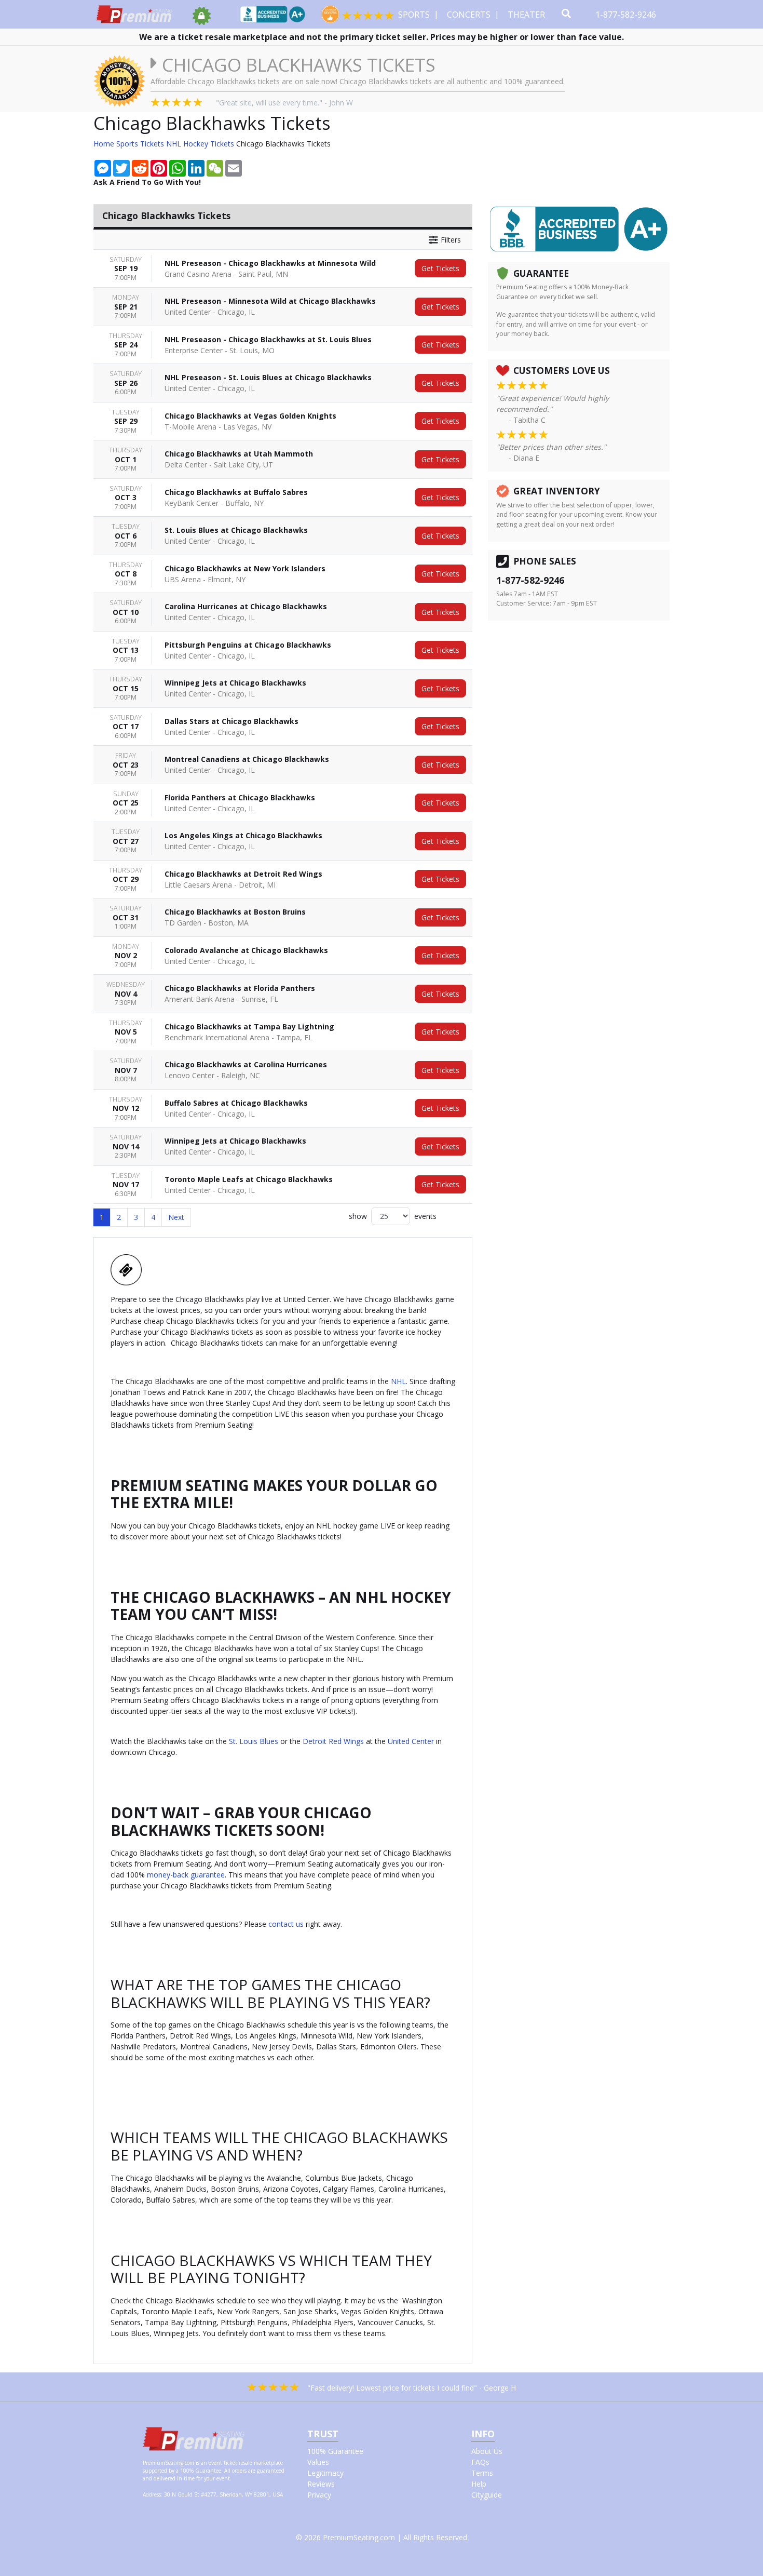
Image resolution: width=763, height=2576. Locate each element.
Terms (482, 2473)
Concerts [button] (470, 15)
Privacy (319, 2495)
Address (152, 2494)
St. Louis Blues (254, 1741)
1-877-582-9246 (627, 15)
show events (393, 1216)
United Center (411, 1741)
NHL (398, 1381)
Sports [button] (415, 15)
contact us (286, 1924)
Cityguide (487, 2495)
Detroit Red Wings (333, 1741)
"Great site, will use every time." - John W (284, 103)
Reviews (321, 2484)
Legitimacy (325, 2473)
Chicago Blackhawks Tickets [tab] (166, 216)
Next (176, 1217)
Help (479, 2484)
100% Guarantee (335, 2451)
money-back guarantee (186, 1875)
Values (318, 2462)
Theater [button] (527, 15)
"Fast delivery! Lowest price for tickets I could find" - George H (412, 2388)
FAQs (480, 2462)
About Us (487, 2451)
